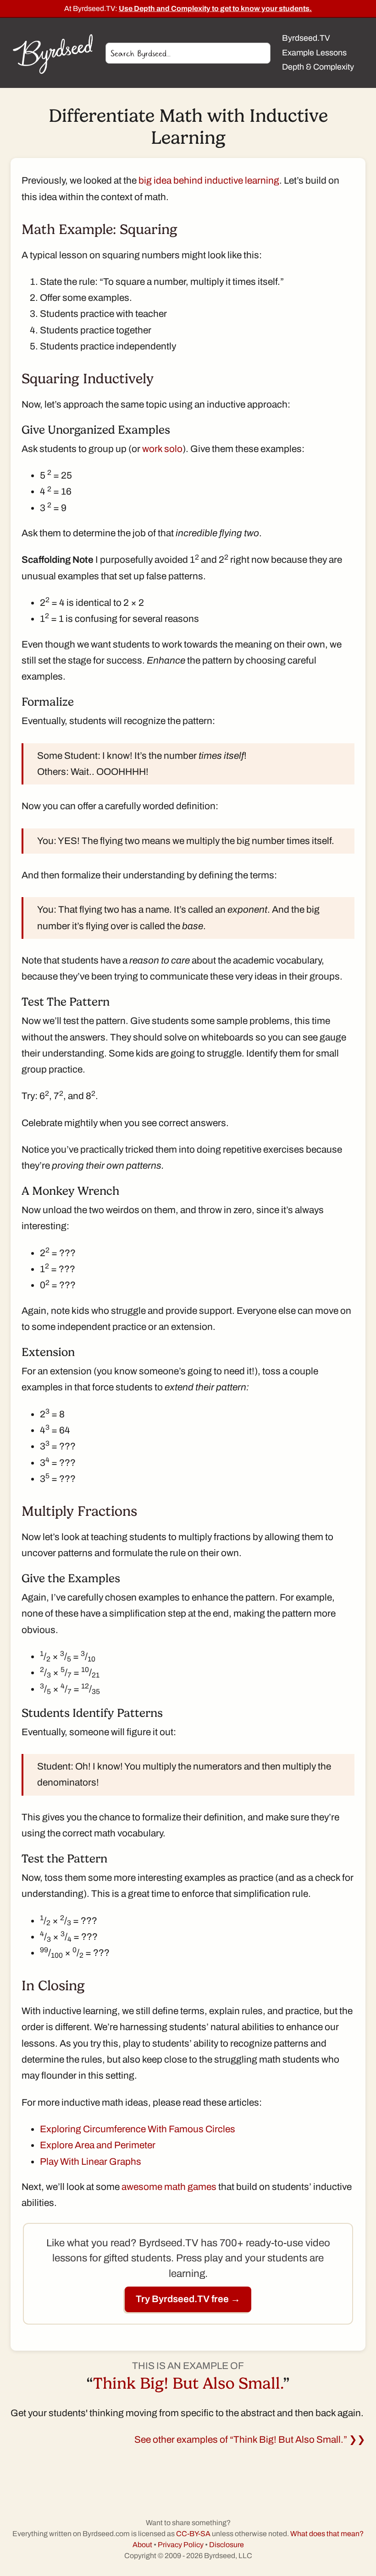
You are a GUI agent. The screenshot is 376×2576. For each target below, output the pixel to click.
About (142, 2545)
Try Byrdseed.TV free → (188, 2299)
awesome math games (169, 2187)
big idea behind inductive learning (209, 180)
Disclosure (227, 2545)
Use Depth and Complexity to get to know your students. (215, 8)
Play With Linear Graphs (91, 2162)
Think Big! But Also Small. (188, 2383)
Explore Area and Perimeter (98, 2145)
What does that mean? (327, 2534)
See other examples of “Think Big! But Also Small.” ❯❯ (250, 2440)
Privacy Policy (181, 2545)
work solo (162, 449)
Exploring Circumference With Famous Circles (138, 2129)
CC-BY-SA (193, 2534)
